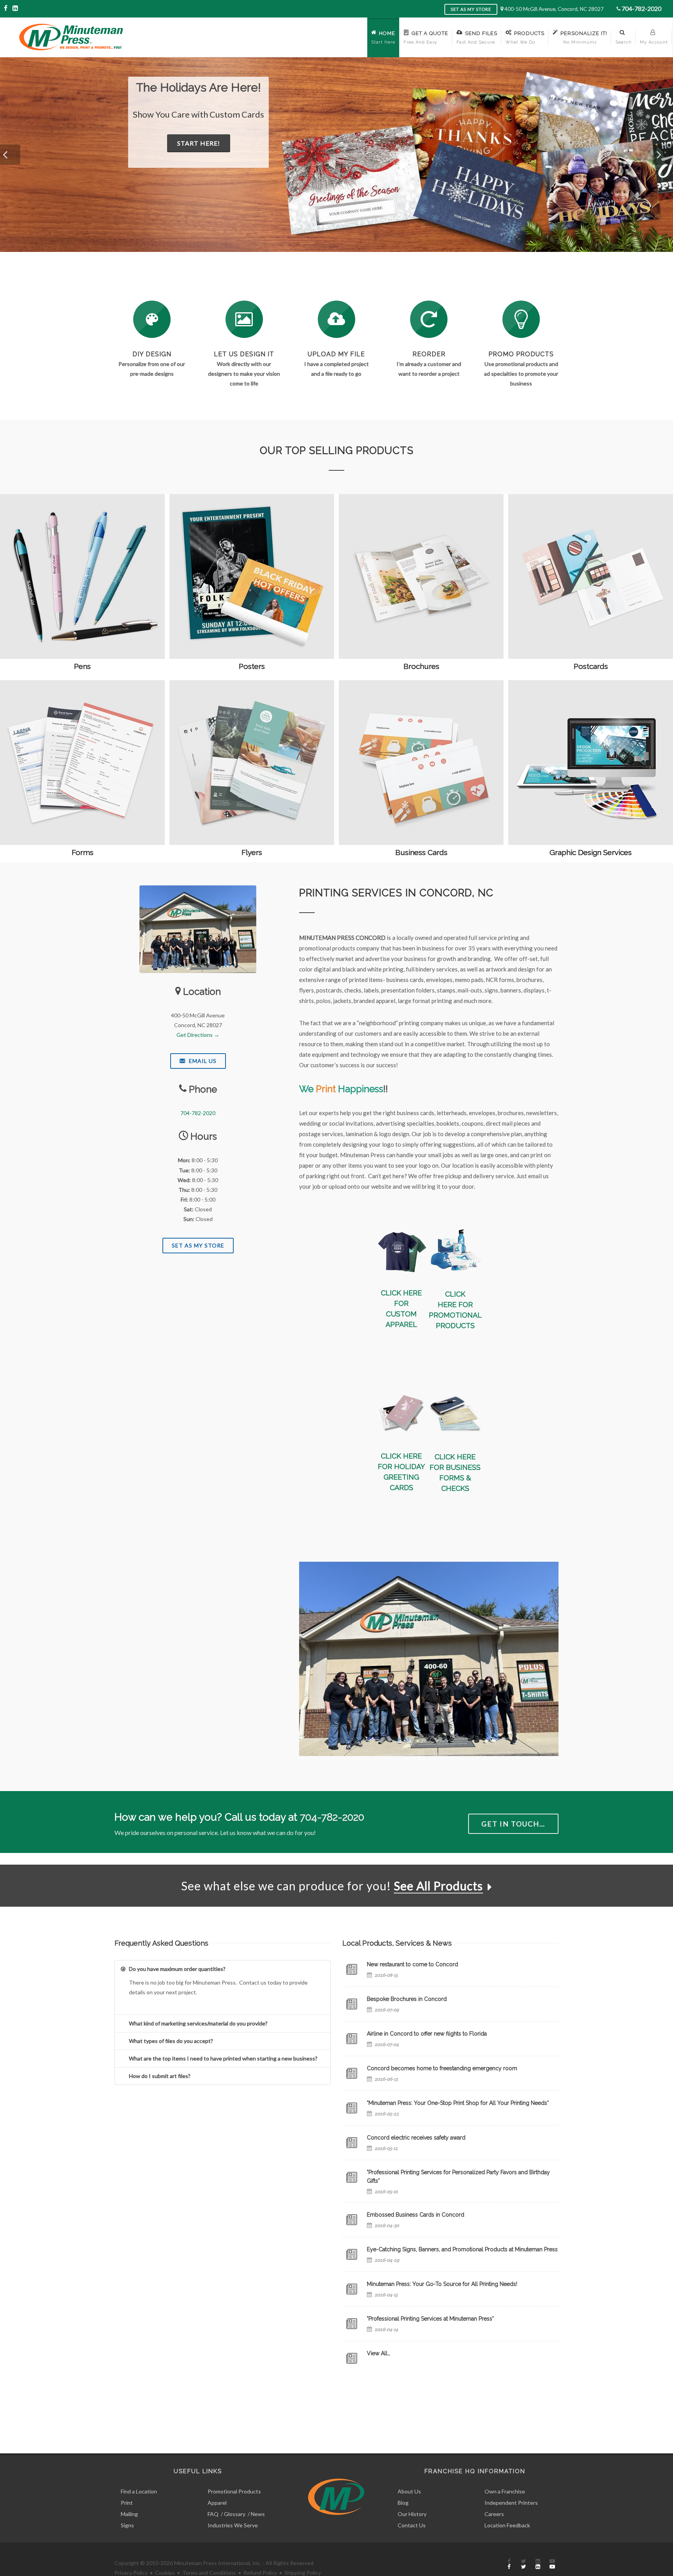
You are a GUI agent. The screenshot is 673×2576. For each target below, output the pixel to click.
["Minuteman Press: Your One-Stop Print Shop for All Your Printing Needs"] (352, 2108)
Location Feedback (507, 2525)
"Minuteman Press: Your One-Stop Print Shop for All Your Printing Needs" (458, 2103)
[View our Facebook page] (6, 8)
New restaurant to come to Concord (412, 1964)
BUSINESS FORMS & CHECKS (460, 1478)
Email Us (202, 1061)
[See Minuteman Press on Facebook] (509, 2564)
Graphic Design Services (591, 852)
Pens (82, 666)
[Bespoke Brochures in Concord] (352, 2004)
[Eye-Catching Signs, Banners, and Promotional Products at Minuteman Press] (352, 2254)
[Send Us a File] (336, 319)
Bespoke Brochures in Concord (407, 1999)
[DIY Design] (152, 319)
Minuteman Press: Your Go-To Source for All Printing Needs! (442, 2284)
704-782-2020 (641, 8)
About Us (409, 2491)
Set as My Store (471, 9)
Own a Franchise (505, 2491)
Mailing (129, 2514)
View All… (379, 2353)
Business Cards (421, 852)
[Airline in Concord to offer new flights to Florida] (352, 2039)
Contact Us (412, 2525)
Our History (412, 2514)
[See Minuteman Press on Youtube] (552, 2564)
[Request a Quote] (244, 319)
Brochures (421, 666)
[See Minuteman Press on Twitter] (523, 2564)
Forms (83, 852)
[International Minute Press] (401, 1249)
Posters (252, 666)
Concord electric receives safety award (416, 2138)
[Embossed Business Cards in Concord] (352, 2220)
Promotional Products (234, 2491)
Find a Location (139, 2491)
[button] (10, 155)
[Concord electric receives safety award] (352, 2143)
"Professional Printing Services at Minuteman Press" (430, 2319)
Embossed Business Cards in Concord (416, 2215)
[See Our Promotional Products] (521, 319)
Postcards (591, 666)
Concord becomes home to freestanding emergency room (442, 2068)
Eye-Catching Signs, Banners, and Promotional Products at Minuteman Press (462, 2249)
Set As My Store (198, 1245)
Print (127, 2503)
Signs (127, 2525)
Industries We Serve (233, 2525)
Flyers (252, 852)
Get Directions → (198, 1035)
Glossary (235, 2514)
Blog (403, 2503)
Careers (494, 2514)
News (258, 2514)
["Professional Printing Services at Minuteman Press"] (352, 2324)
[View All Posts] (352, 2358)
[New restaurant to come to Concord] (352, 1969)
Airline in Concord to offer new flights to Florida (427, 2034)
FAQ (213, 2514)
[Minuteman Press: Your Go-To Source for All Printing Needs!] (352, 2289)
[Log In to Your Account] (429, 319)
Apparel (217, 2503)
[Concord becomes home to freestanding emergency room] (352, 2073)
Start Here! (235, 156)
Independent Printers (511, 2503)
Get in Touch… (513, 1824)
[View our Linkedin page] (15, 8)
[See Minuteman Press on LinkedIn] (538, 2564)
